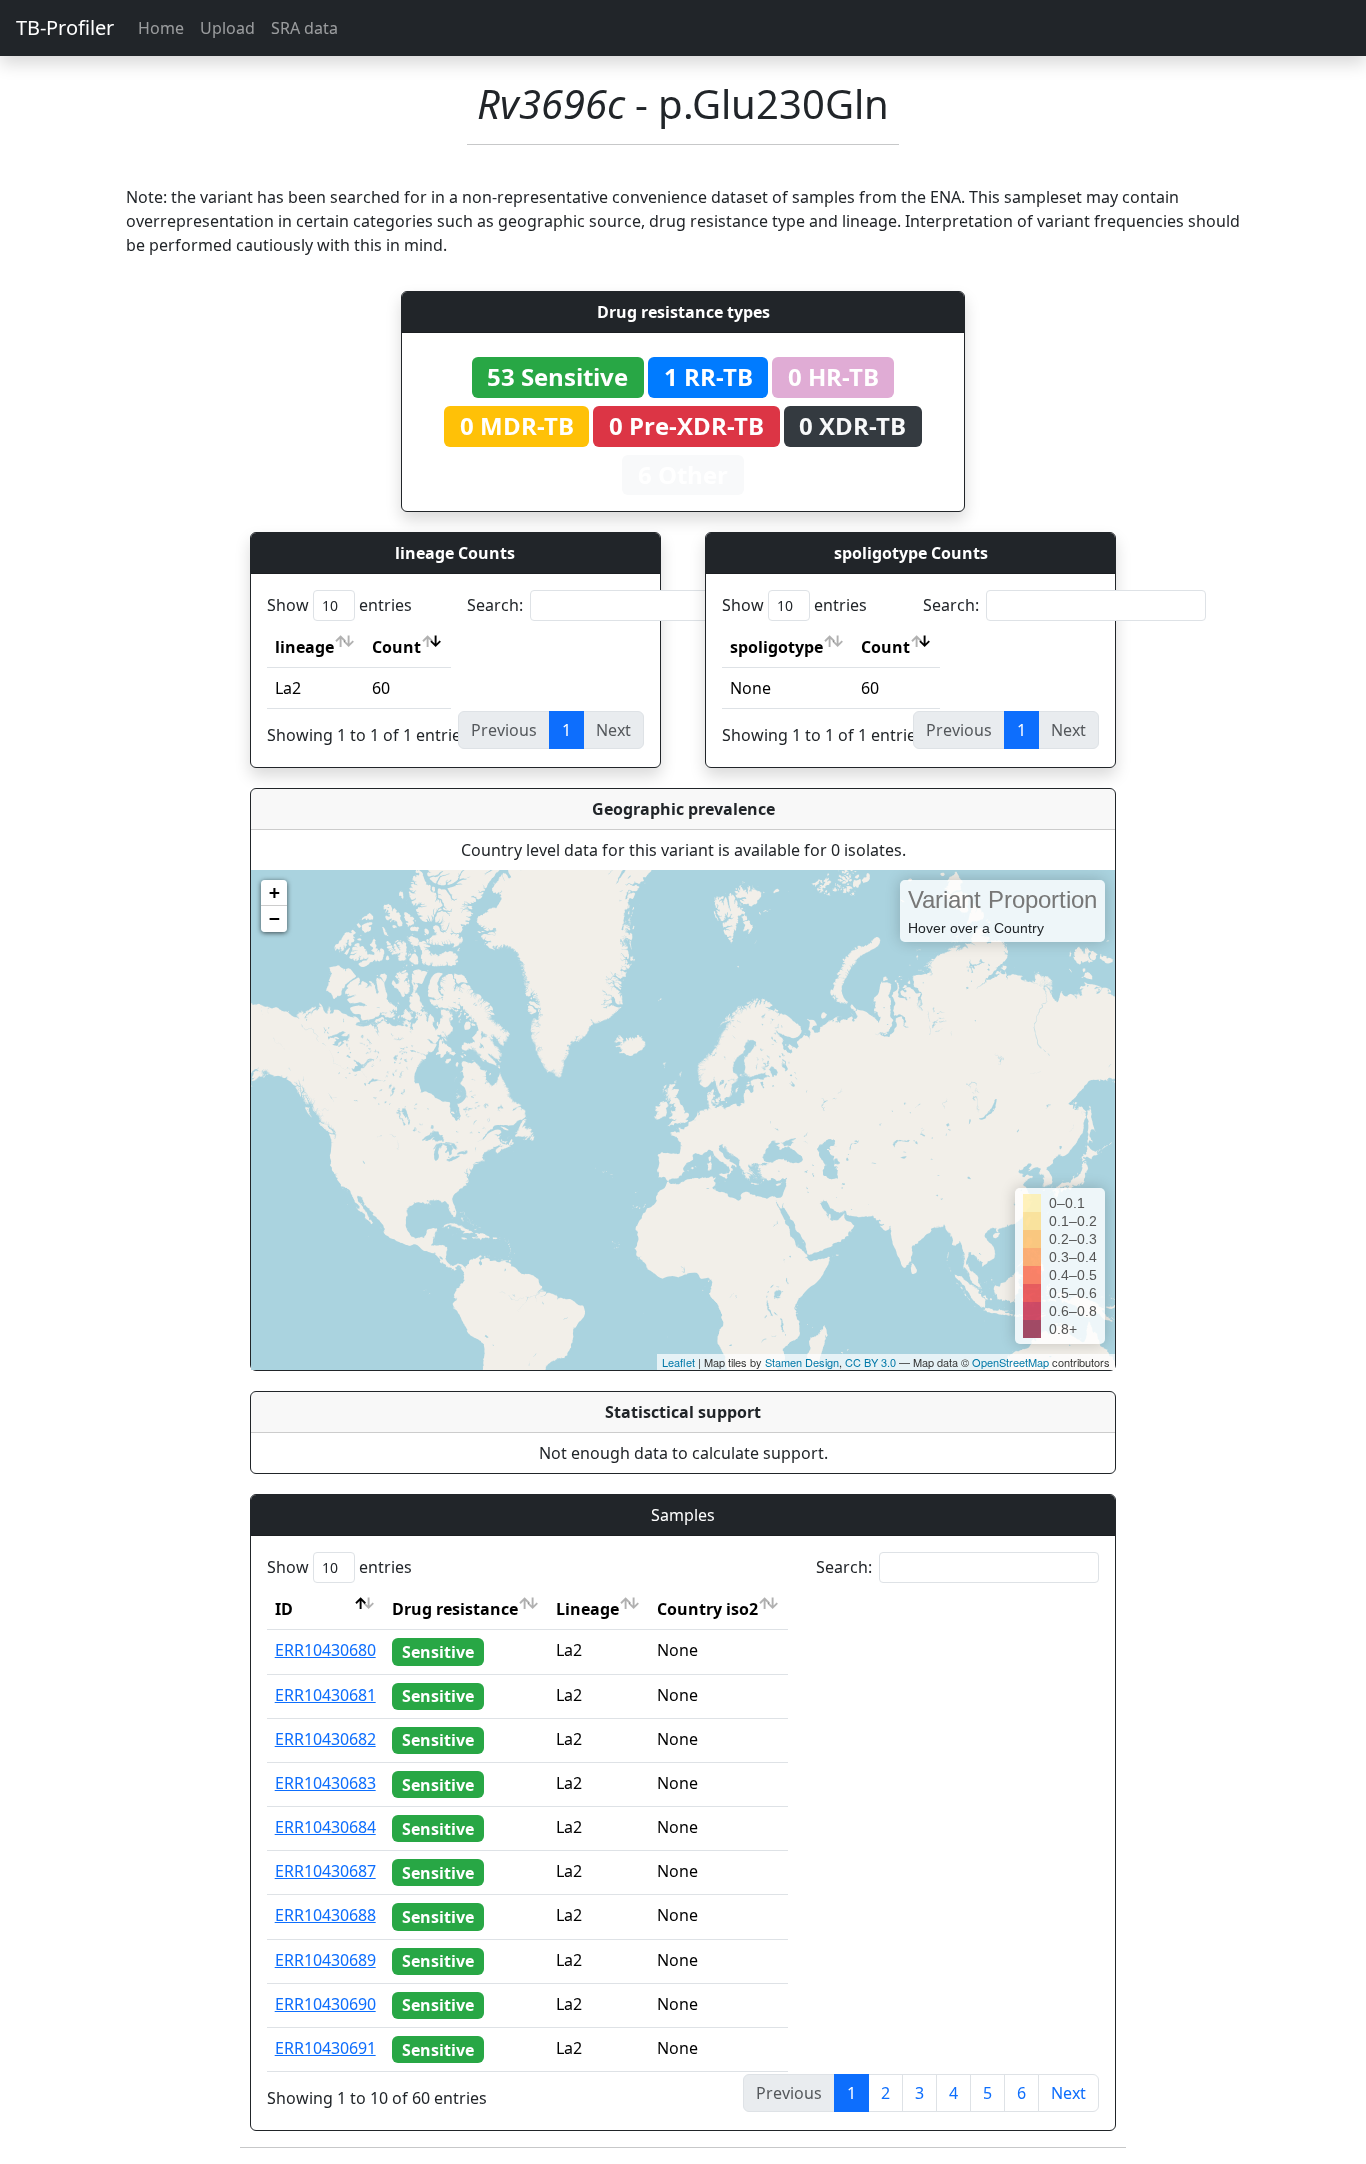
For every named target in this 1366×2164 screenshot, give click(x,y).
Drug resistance (455, 1609)
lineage (304, 647)
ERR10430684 (325, 1827)
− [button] (274, 918)
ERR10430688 (325, 1915)
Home (161, 28)
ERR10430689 (325, 1960)
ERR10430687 (325, 1871)
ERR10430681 (325, 1695)
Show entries (339, 605)
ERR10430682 (325, 1739)
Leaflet (678, 1362)
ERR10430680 (325, 1650)
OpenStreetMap (1010, 1362)
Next (1068, 2093)
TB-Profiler (65, 27)
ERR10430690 (325, 2004)
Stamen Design (802, 1362)
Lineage (587, 1609)
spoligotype (776, 647)
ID (284, 1609)
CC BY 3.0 (870, 1362)
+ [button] (274, 892)
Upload (227, 28)
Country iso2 (707, 1609)
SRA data (304, 28)
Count (396, 647)
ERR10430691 (325, 2048)
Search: (495, 605)
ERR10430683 (325, 1783)
